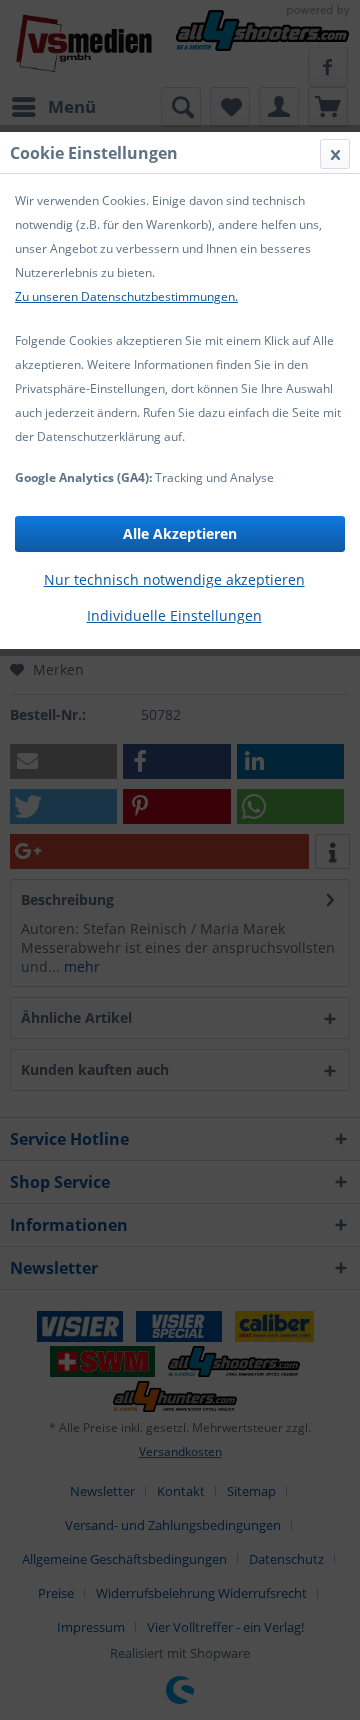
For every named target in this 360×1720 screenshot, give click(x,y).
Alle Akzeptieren (180, 533)
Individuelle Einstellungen (174, 615)
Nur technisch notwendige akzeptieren (174, 579)
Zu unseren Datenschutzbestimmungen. (126, 296)
